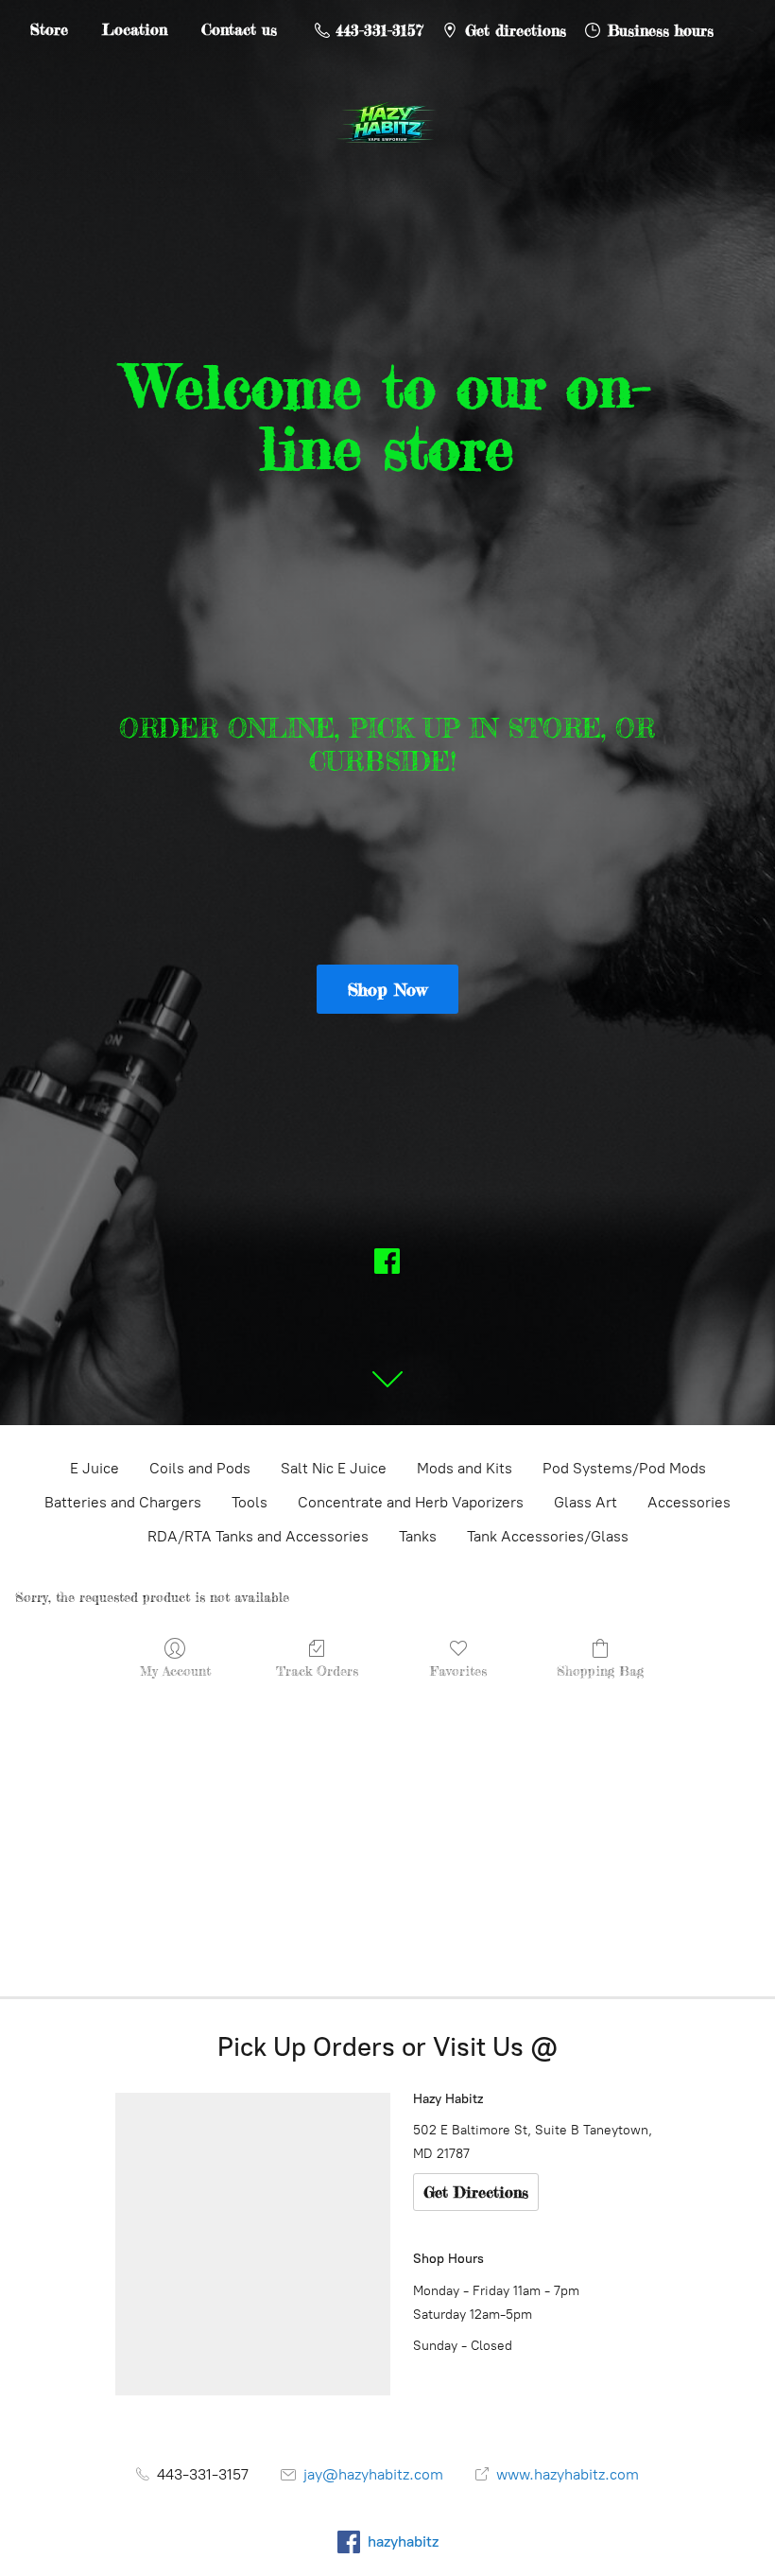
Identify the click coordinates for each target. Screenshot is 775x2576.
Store (49, 29)
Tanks (418, 1536)
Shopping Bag (600, 1671)
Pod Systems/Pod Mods (624, 1468)
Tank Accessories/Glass (548, 1536)
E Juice (95, 1468)
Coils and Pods (200, 1468)
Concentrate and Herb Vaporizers (411, 1502)
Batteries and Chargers (123, 1502)
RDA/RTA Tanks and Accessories (258, 1536)
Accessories (689, 1502)
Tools (250, 1502)
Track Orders (317, 1671)
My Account (175, 1671)
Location (135, 29)
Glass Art (586, 1502)
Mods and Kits (465, 1468)
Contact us (239, 29)
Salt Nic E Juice (334, 1468)
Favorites (458, 1671)
